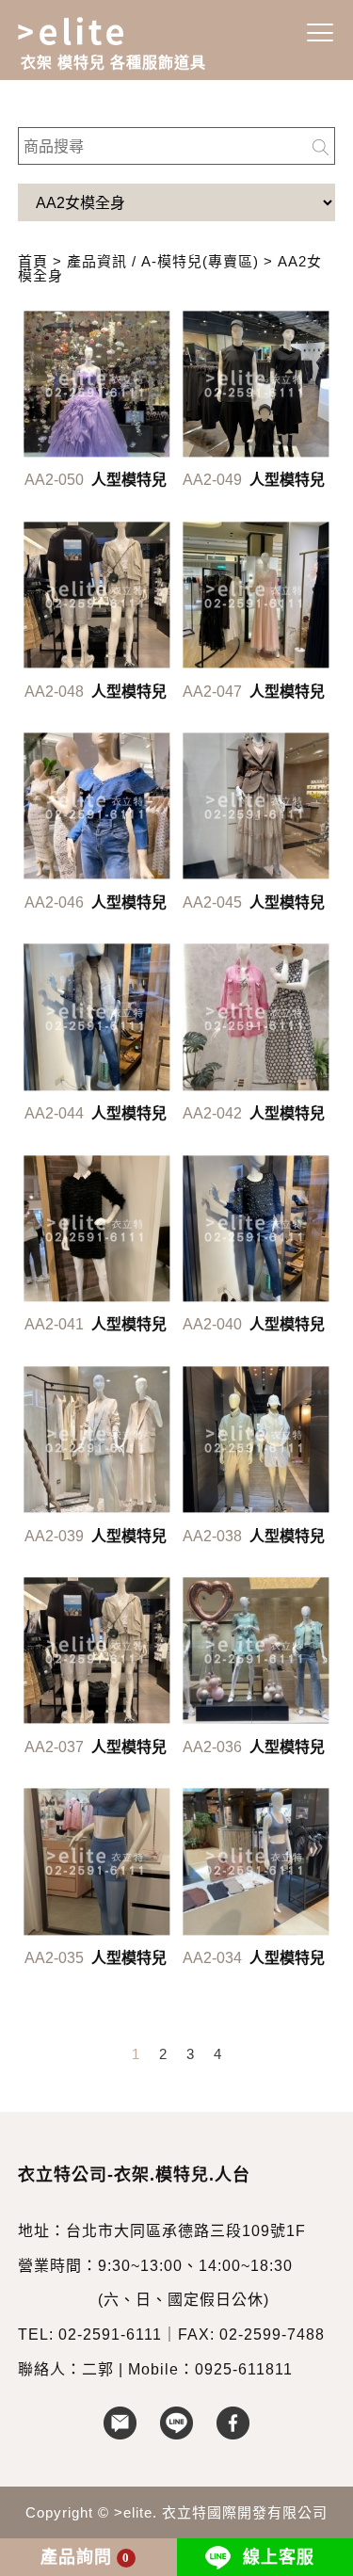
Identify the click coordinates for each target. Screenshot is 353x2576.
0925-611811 (244, 2369)
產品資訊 (97, 261)
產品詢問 (85, 2557)
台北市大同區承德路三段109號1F (186, 2231)
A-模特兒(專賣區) (200, 261)
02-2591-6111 (110, 2334)
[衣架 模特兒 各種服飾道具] (84, 31)
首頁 (33, 261)
